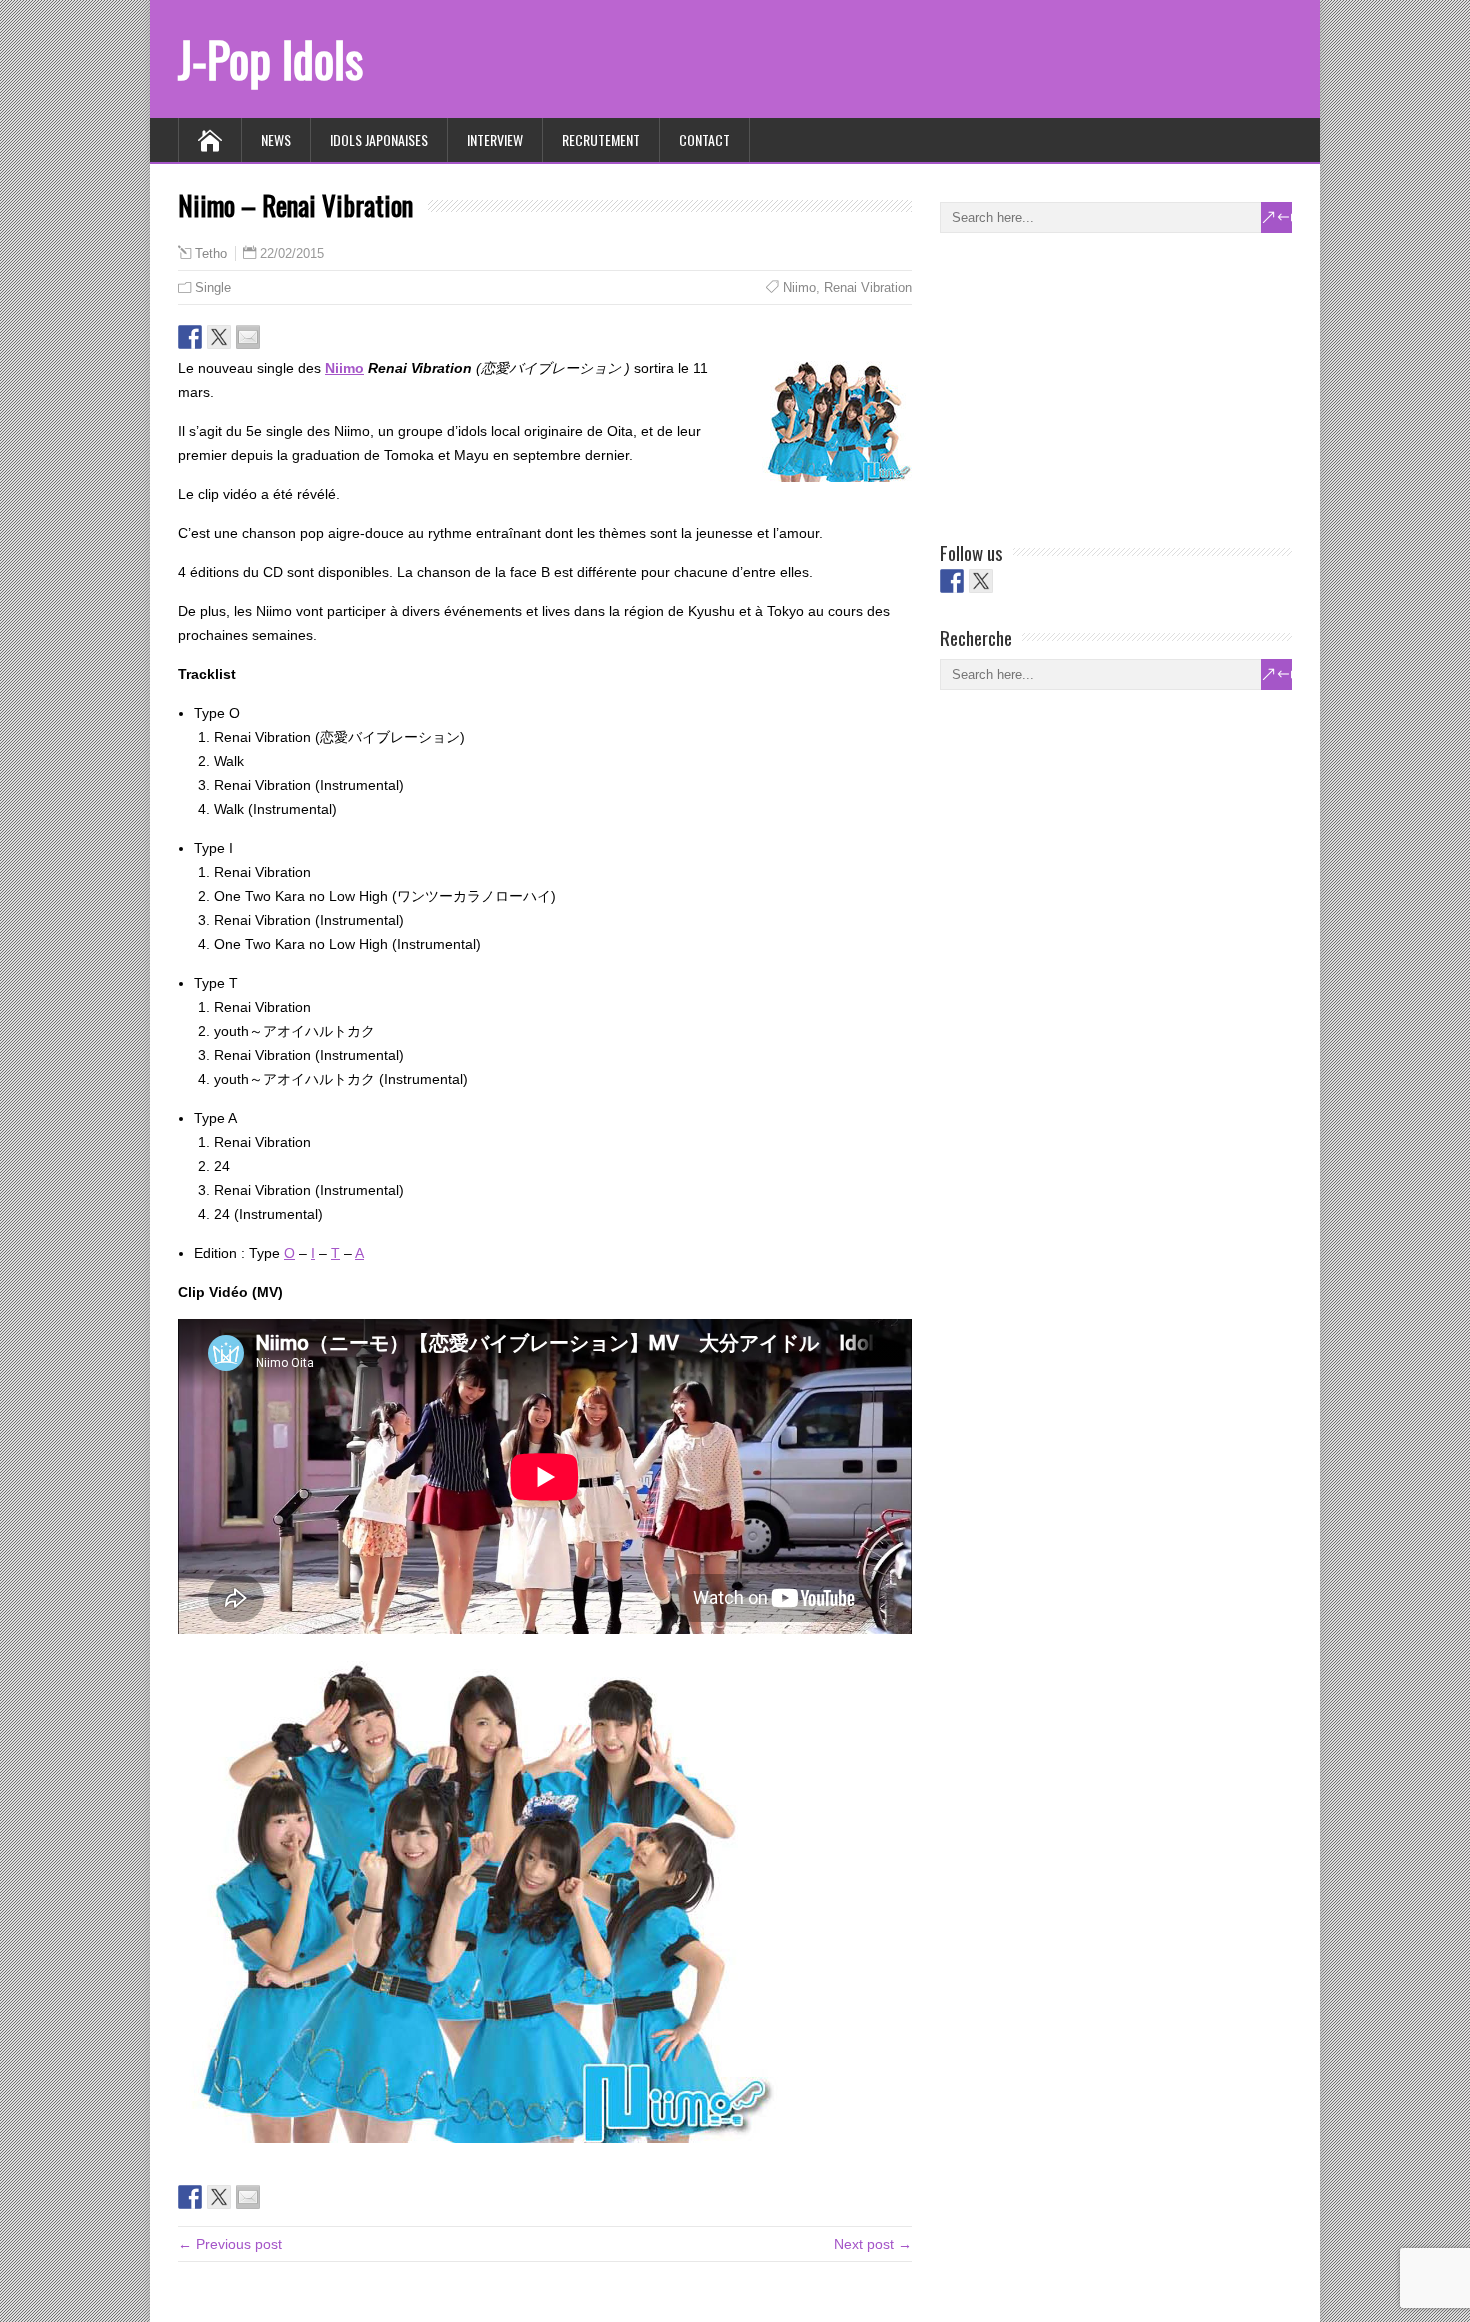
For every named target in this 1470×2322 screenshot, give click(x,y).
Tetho (211, 254)
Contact (704, 139)
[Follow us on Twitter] (981, 581)
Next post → (873, 2244)
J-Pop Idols (270, 58)
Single (213, 287)
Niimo (799, 287)
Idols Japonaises (379, 139)
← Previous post (230, 2244)
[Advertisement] (1090, 383)
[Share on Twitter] (219, 337)
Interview (495, 139)
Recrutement (601, 139)
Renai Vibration (868, 287)
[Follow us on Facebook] (952, 581)
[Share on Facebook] (190, 337)
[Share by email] (248, 337)
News (276, 139)
